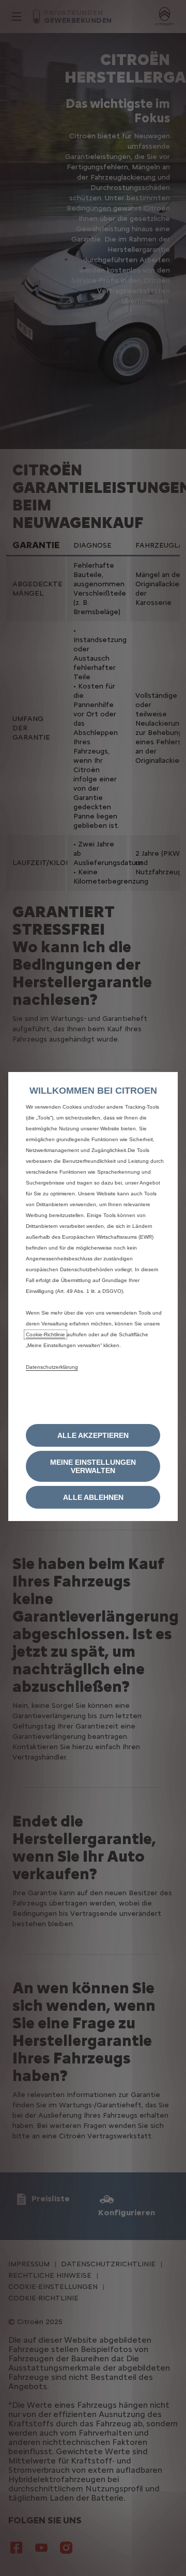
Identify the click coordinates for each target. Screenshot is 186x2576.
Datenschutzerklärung (52, 1367)
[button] (93, 1466)
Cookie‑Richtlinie (45, 1334)
